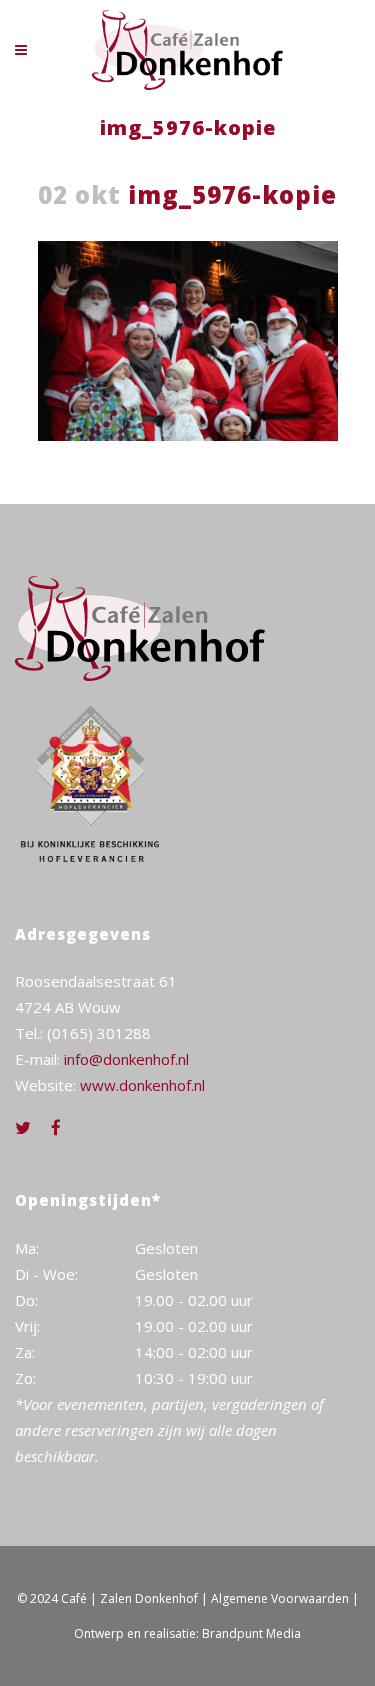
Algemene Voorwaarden (280, 1598)
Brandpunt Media (251, 1633)
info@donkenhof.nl (126, 1059)
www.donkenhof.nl (142, 1085)
